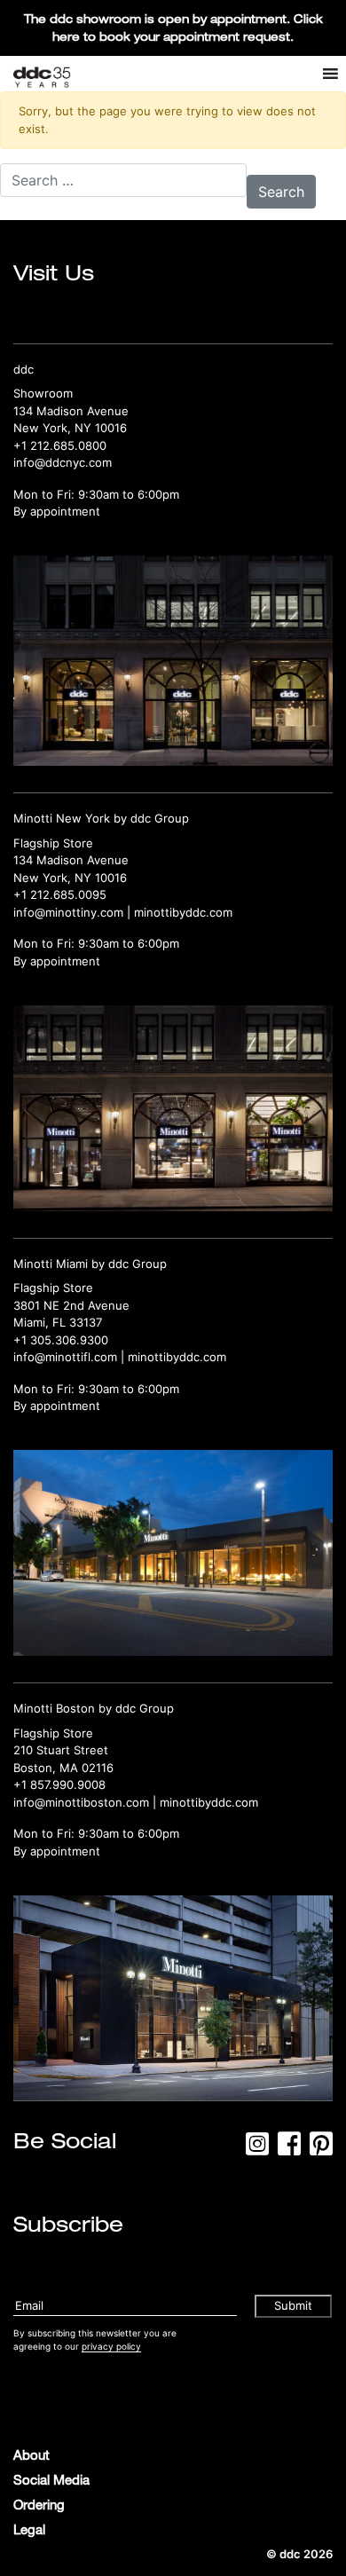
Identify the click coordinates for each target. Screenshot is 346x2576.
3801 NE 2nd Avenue (71, 1305)
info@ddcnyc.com (63, 462)
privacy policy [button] (111, 2346)
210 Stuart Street (61, 1750)
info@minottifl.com (65, 1357)
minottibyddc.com (183, 912)
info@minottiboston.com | (86, 1802)
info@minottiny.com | (74, 912)
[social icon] (257, 2149)
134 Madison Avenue (71, 411)
